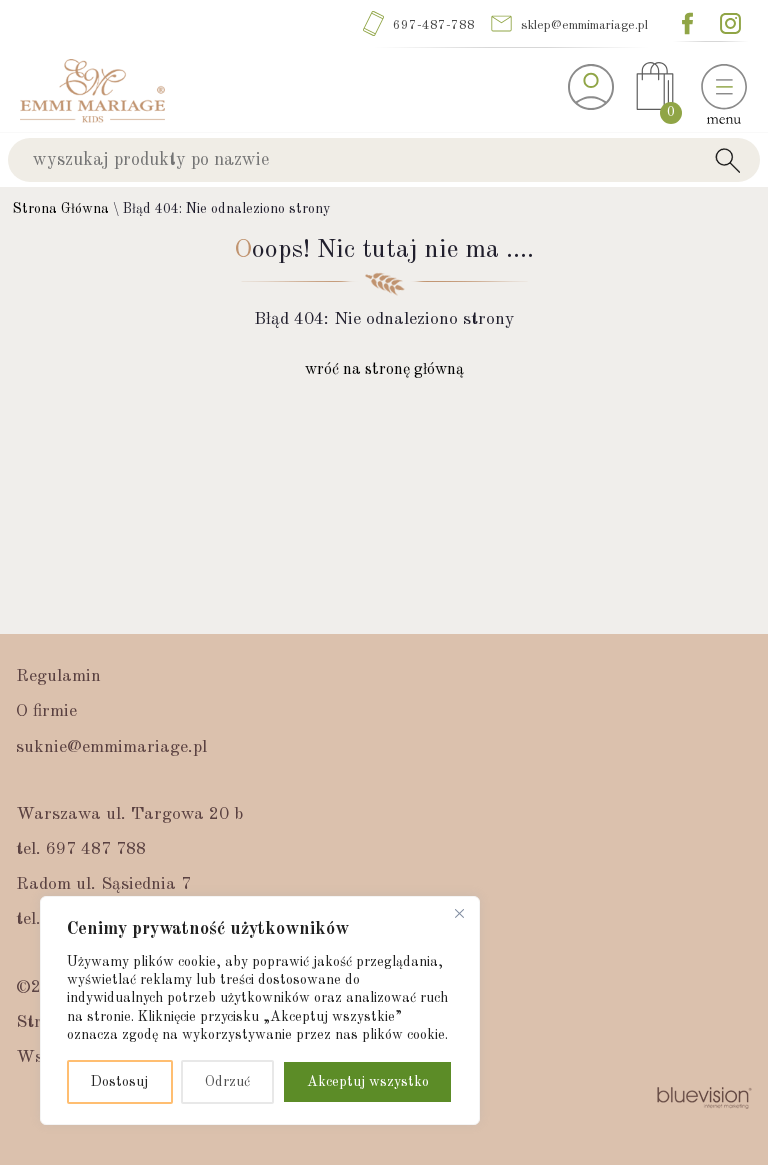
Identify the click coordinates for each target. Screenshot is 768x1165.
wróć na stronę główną (384, 370)
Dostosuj (119, 1082)
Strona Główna (61, 209)
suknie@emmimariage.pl (111, 747)
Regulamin (58, 676)
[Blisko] (459, 913)
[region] (260, 1010)
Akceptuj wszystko (368, 1082)
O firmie (46, 711)
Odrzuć (227, 1082)
